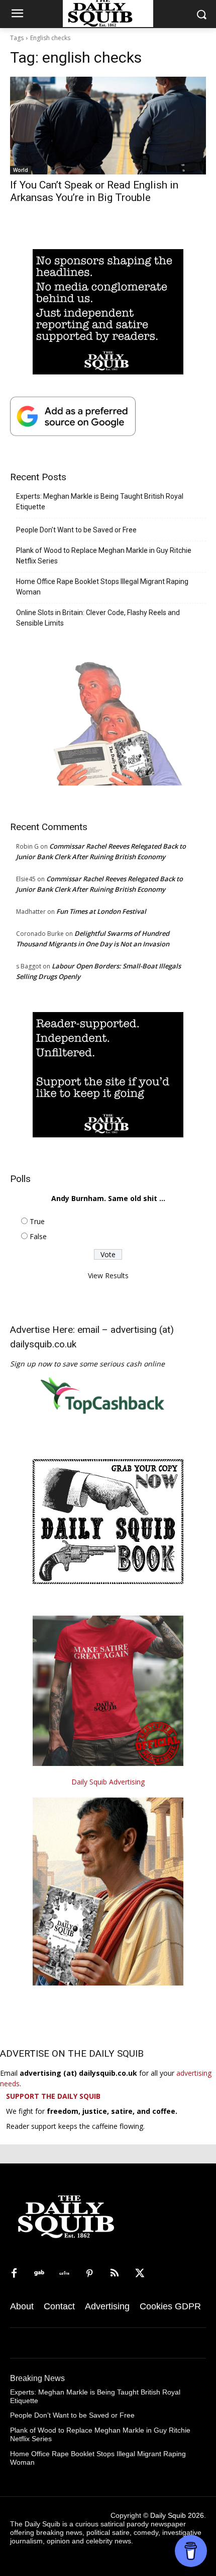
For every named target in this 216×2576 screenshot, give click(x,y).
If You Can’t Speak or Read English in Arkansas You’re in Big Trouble (94, 191)
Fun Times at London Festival (101, 911)
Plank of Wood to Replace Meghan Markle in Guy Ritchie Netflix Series (104, 556)
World (21, 170)
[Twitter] (140, 2274)
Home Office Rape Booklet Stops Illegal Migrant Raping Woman (102, 587)
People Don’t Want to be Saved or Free (76, 530)
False (38, 1236)
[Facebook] (14, 2274)
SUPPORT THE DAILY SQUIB (53, 2096)
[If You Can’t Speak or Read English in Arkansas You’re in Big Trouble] (108, 126)
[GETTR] (64, 2274)
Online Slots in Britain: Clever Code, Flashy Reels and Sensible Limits (98, 618)
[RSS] (115, 2274)
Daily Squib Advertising (108, 1782)
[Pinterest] (89, 2274)
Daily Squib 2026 (177, 2515)
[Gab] (39, 2274)
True (37, 1221)
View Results (108, 1275)
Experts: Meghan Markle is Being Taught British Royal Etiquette (100, 502)
